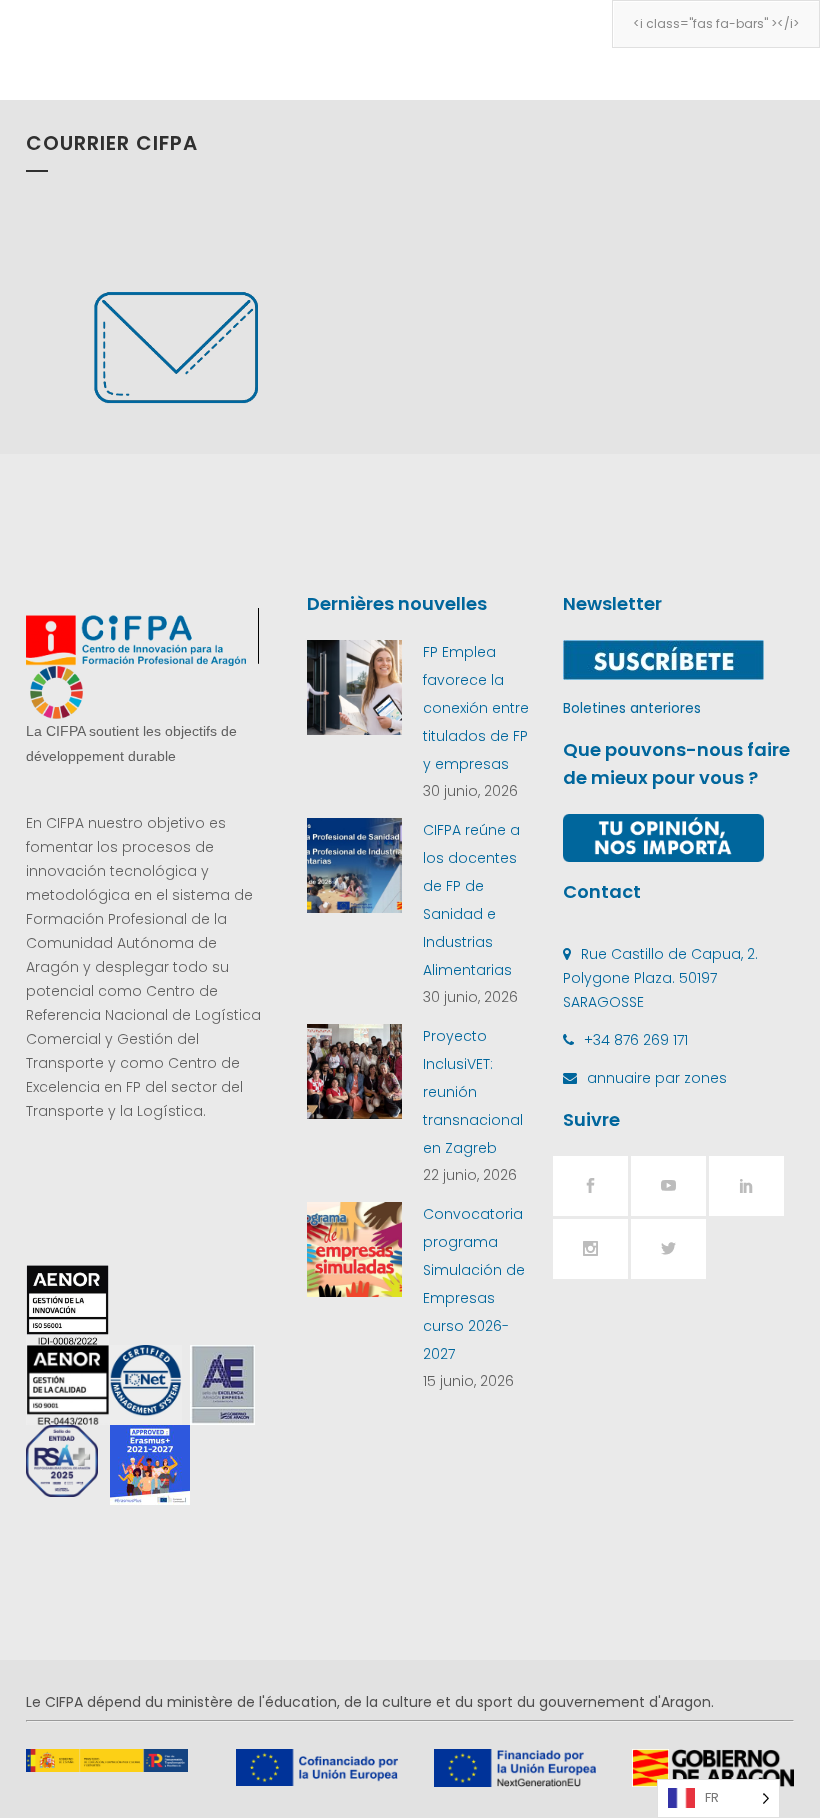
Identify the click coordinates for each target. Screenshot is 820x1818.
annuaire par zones (657, 1078)
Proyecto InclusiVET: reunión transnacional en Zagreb (473, 1092)
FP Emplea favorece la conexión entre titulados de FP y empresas (476, 708)
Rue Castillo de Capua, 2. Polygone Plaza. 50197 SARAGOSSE (660, 978)
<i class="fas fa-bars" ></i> (716, 23)
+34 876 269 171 (636, 1040)
